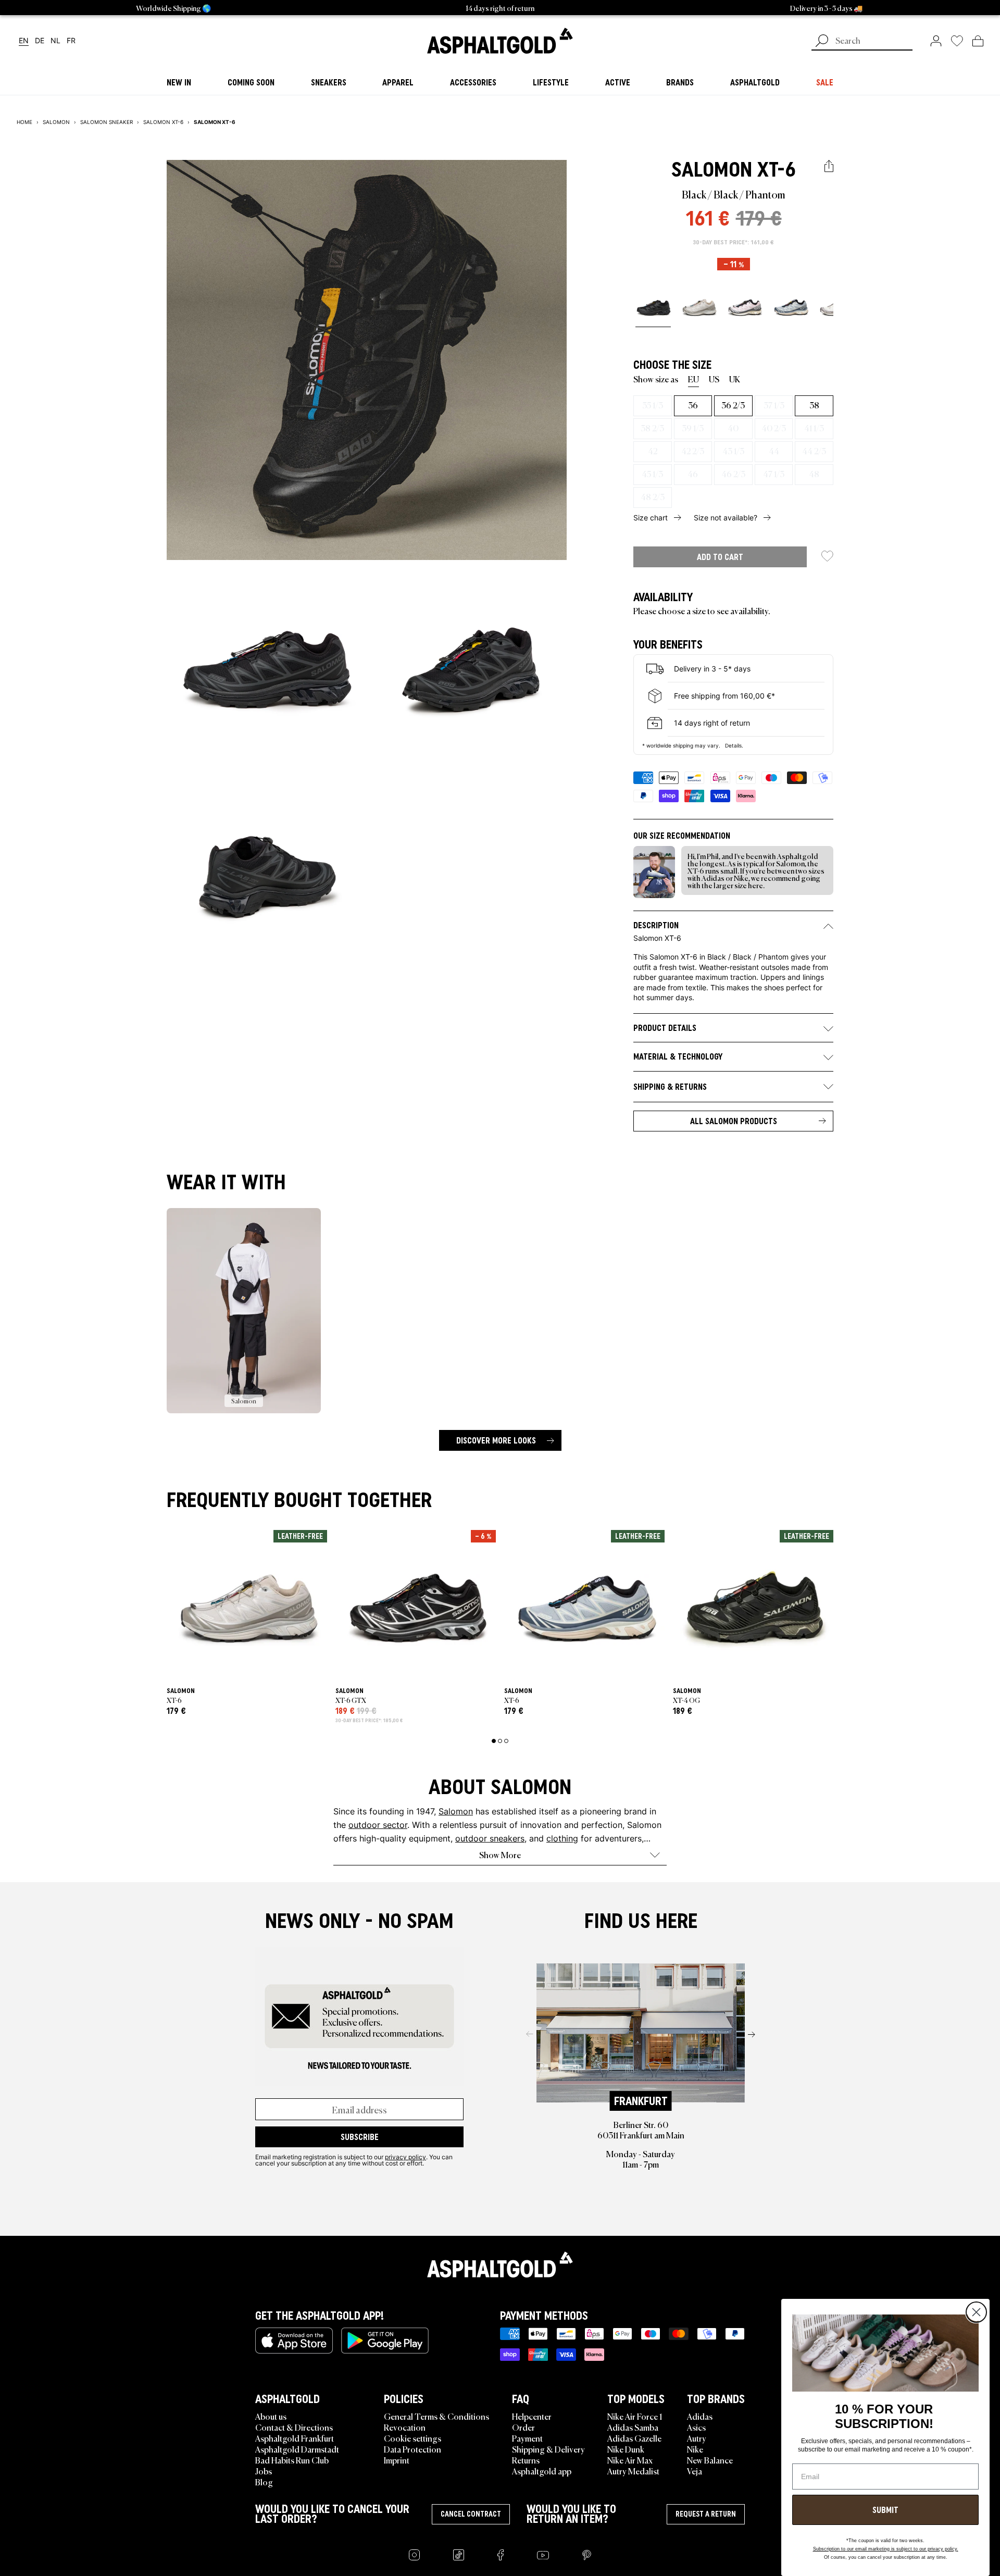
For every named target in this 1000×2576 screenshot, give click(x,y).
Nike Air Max (630, 2460)
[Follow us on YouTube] (543, 2555)
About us (271, 2416)
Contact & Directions (294, 2427)
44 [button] (774, 451)
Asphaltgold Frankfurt (295, 2438)
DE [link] (40, 41)
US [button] (714, 379)
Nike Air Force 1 (635, 2416)
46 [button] (693, 474)
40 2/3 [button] (774, 428)
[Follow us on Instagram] (414, 2555)
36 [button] (693, 405)
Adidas (700, 2416)
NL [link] (55, 41)
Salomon (712, 169)
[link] (500, 41)
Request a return (706, 2514)
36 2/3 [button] (733, 405)
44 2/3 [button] (814, 451)
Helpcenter (532, 2416)
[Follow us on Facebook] (501, 2555)
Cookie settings (413, 2438)
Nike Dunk (626, 2449)
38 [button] (814, 405)
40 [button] (733, 428)
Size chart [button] (651, 518)
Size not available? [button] (726, 518)
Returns (526, 2460)
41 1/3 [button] (814, 428)
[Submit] (822, 42)
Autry (697, 2438)
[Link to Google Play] (385, 2341)
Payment (527, 2438)
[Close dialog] (976, 2312)
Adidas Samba (633, 2427)
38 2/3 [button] (652, 428)
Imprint (397, 2460)
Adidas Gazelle (634, 2438)
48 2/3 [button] (653, 496)
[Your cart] (978, 41)
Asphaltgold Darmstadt (297, 2449)
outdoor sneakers (490, 1838)
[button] (829, 166)
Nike (695, 2449)
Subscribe (360, 2137)
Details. (734, 745)
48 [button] (814, 474)
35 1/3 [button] (653, 405)
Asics (696, 2427)
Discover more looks (496, 1440)
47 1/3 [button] (774, 474)
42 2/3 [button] (693, 451)
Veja (695, 2471)
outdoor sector (378, 1825)
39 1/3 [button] (693, 428)
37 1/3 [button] (774, 405)
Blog (264, 2482)
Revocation (405, 2427)
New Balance (710, 2460)
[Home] (500, 2264)
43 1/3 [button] (733, 451)
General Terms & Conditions (436, 2416)
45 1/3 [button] (652, 474)
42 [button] (653, 451)
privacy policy (405, 2157)
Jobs (264, 2471)
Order (523, 2427)
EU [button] (693, 379)
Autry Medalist (633, 2471)
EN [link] (24, 41)
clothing (562, 1838)
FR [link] (71, 41)
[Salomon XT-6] (653, 307)
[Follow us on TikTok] (459, 2555)
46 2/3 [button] (733, 474)
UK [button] (735, 379)
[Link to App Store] (294, 2341)
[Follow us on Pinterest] (587, 2555)
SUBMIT (885, 2510)
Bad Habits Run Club (292, 2460)
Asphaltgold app (542, 2471)
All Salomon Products (734, 1121)
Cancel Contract (471, 2514)
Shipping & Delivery (548, 2449)
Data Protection (413, 2449)
